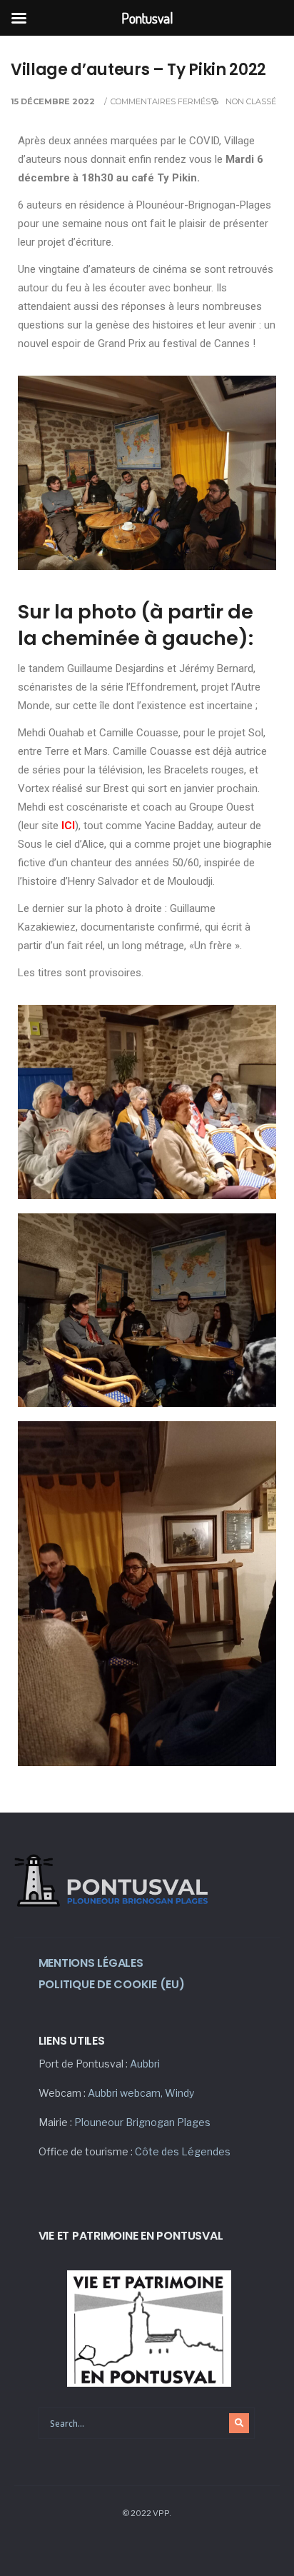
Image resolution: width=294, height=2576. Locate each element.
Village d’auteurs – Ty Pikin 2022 (138, 70)
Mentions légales (91, 1963)
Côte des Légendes (183, 2151)
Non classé (251, 101)
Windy (179, 2093)
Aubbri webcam (124, 2093)
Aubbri (145, 2064)
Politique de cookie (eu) (112, 1984)
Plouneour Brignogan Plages (142, 2122)
